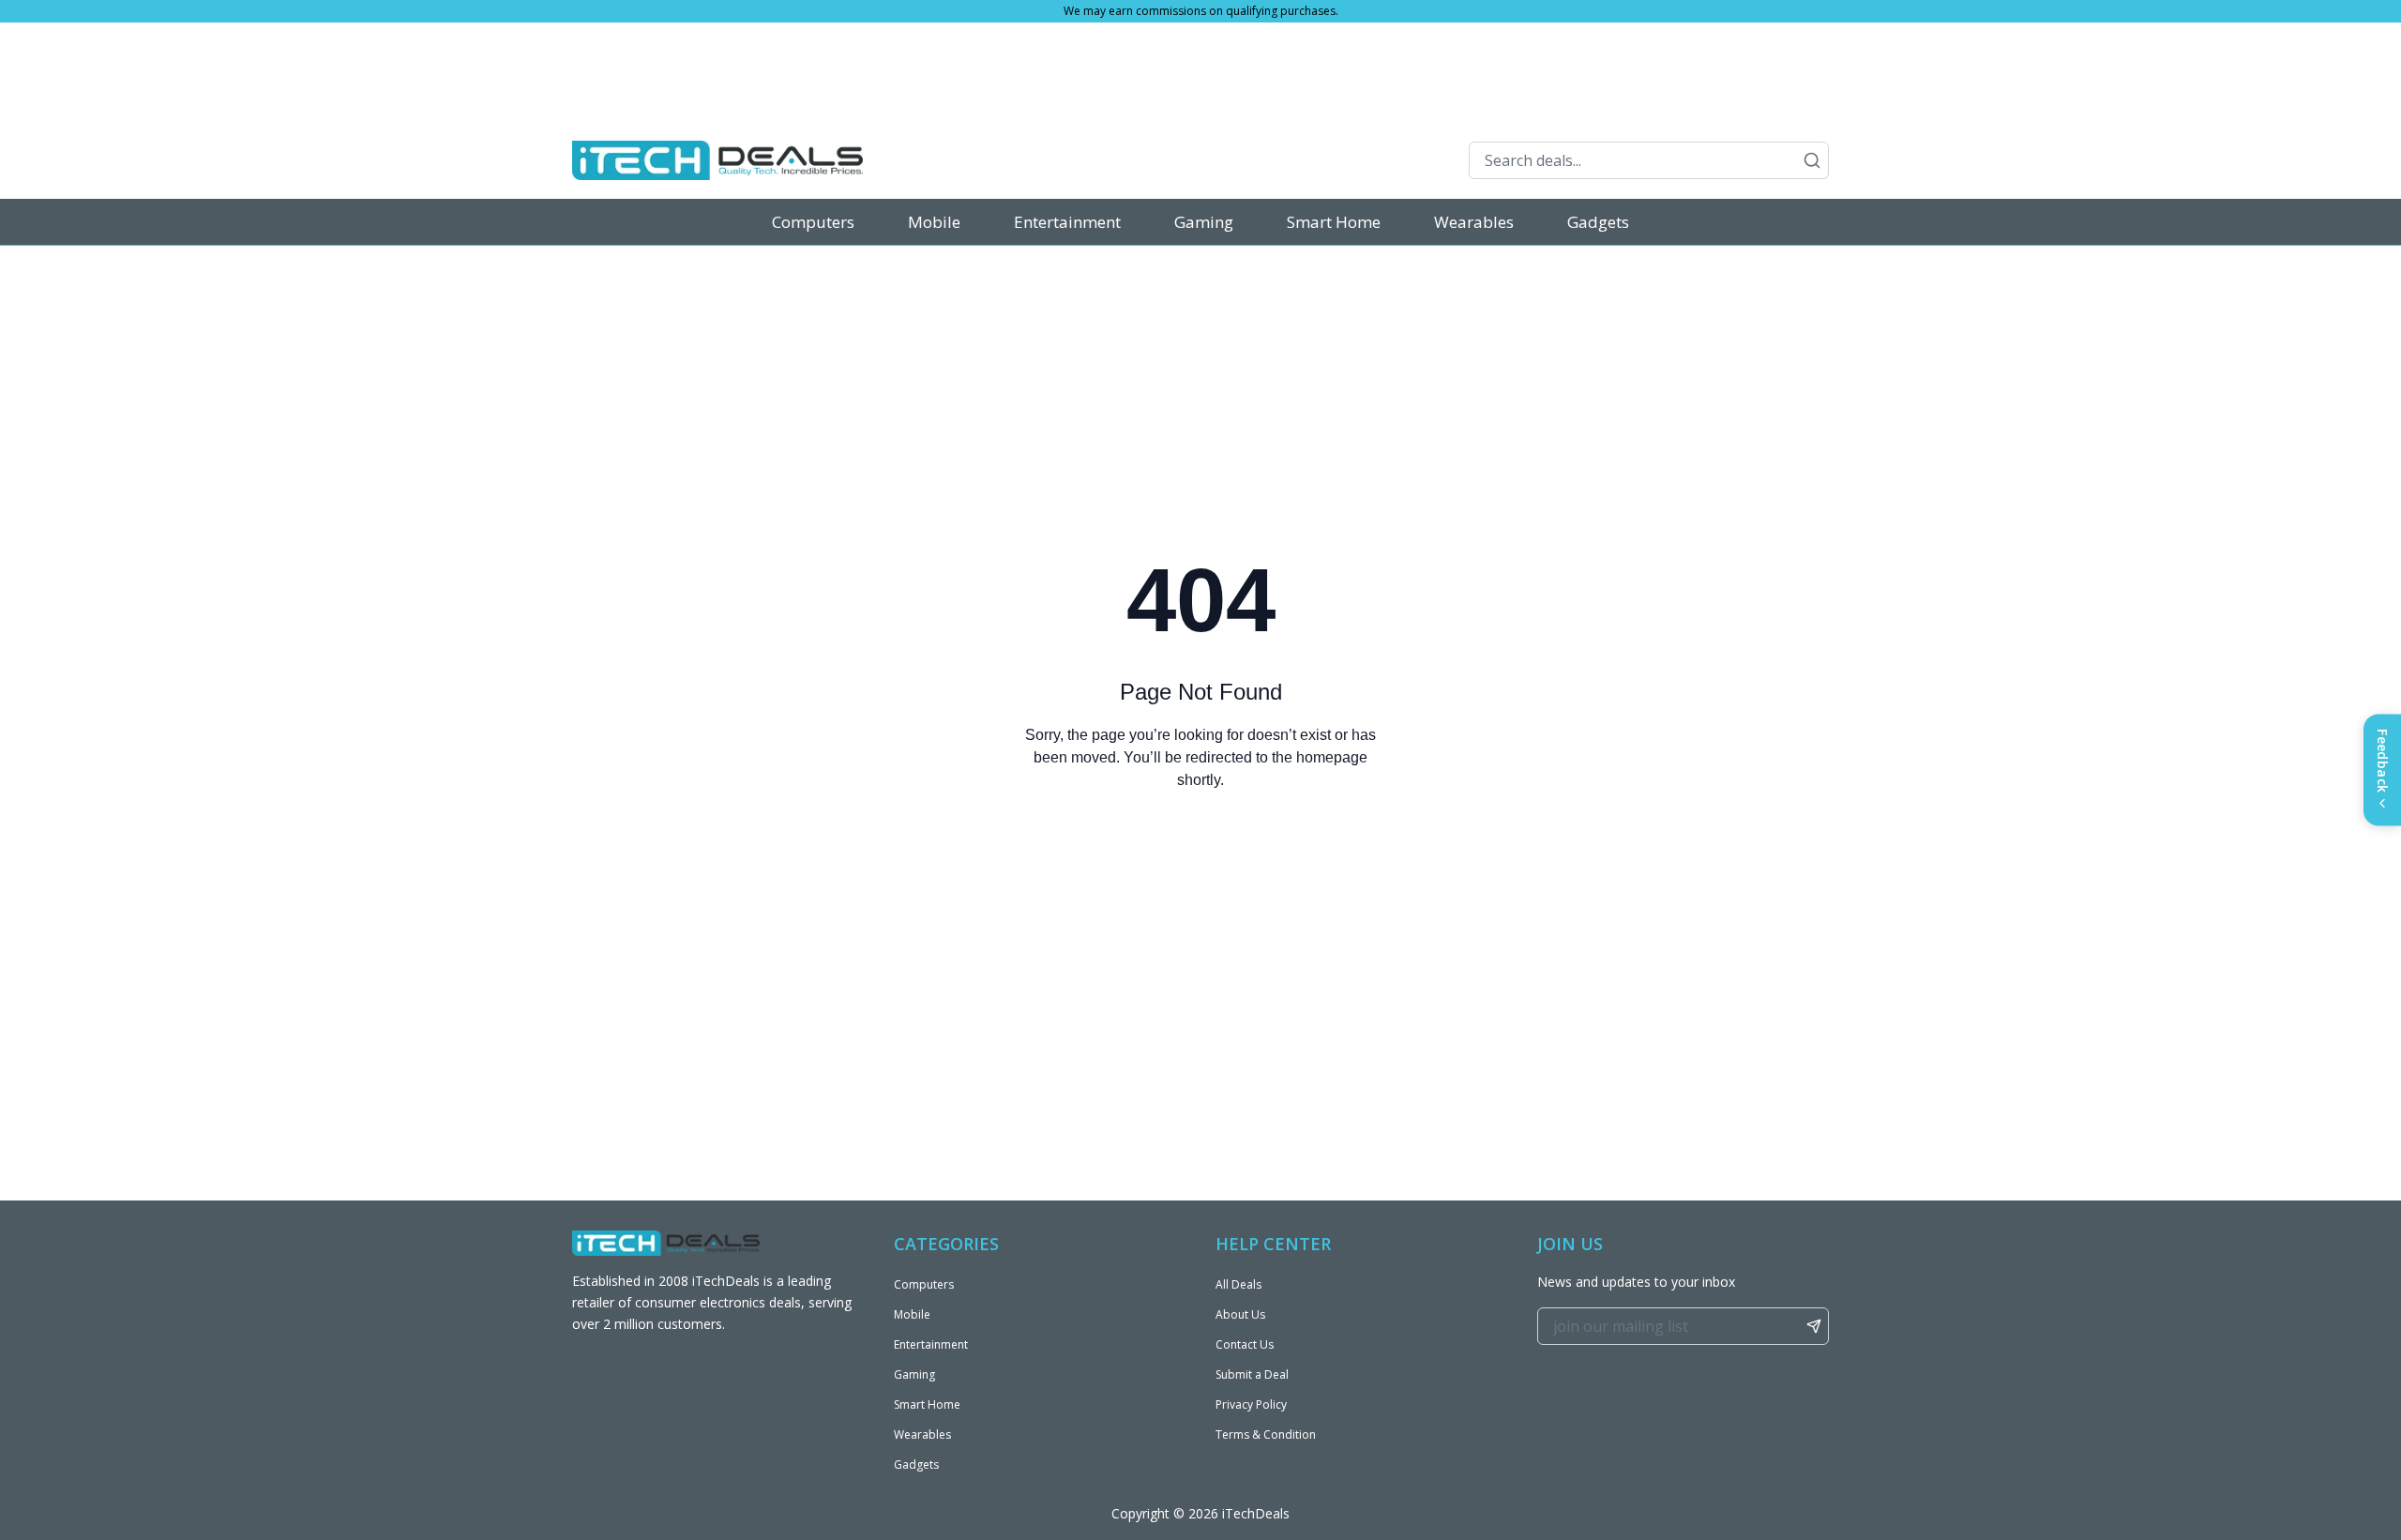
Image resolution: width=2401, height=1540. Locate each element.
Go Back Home (1200, 856)
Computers (813, 222)
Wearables (1474, 222)
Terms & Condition (1266, 1434)
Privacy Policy (1251, 1404)
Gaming (1204, 222)
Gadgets (1598, 222)
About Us (1240, 1314)
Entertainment (1067, 222)
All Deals (1238, 1284)
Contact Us (1245, 1344)
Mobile (934, 222)
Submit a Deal (1252, 1374)
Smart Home (1334, 222)
